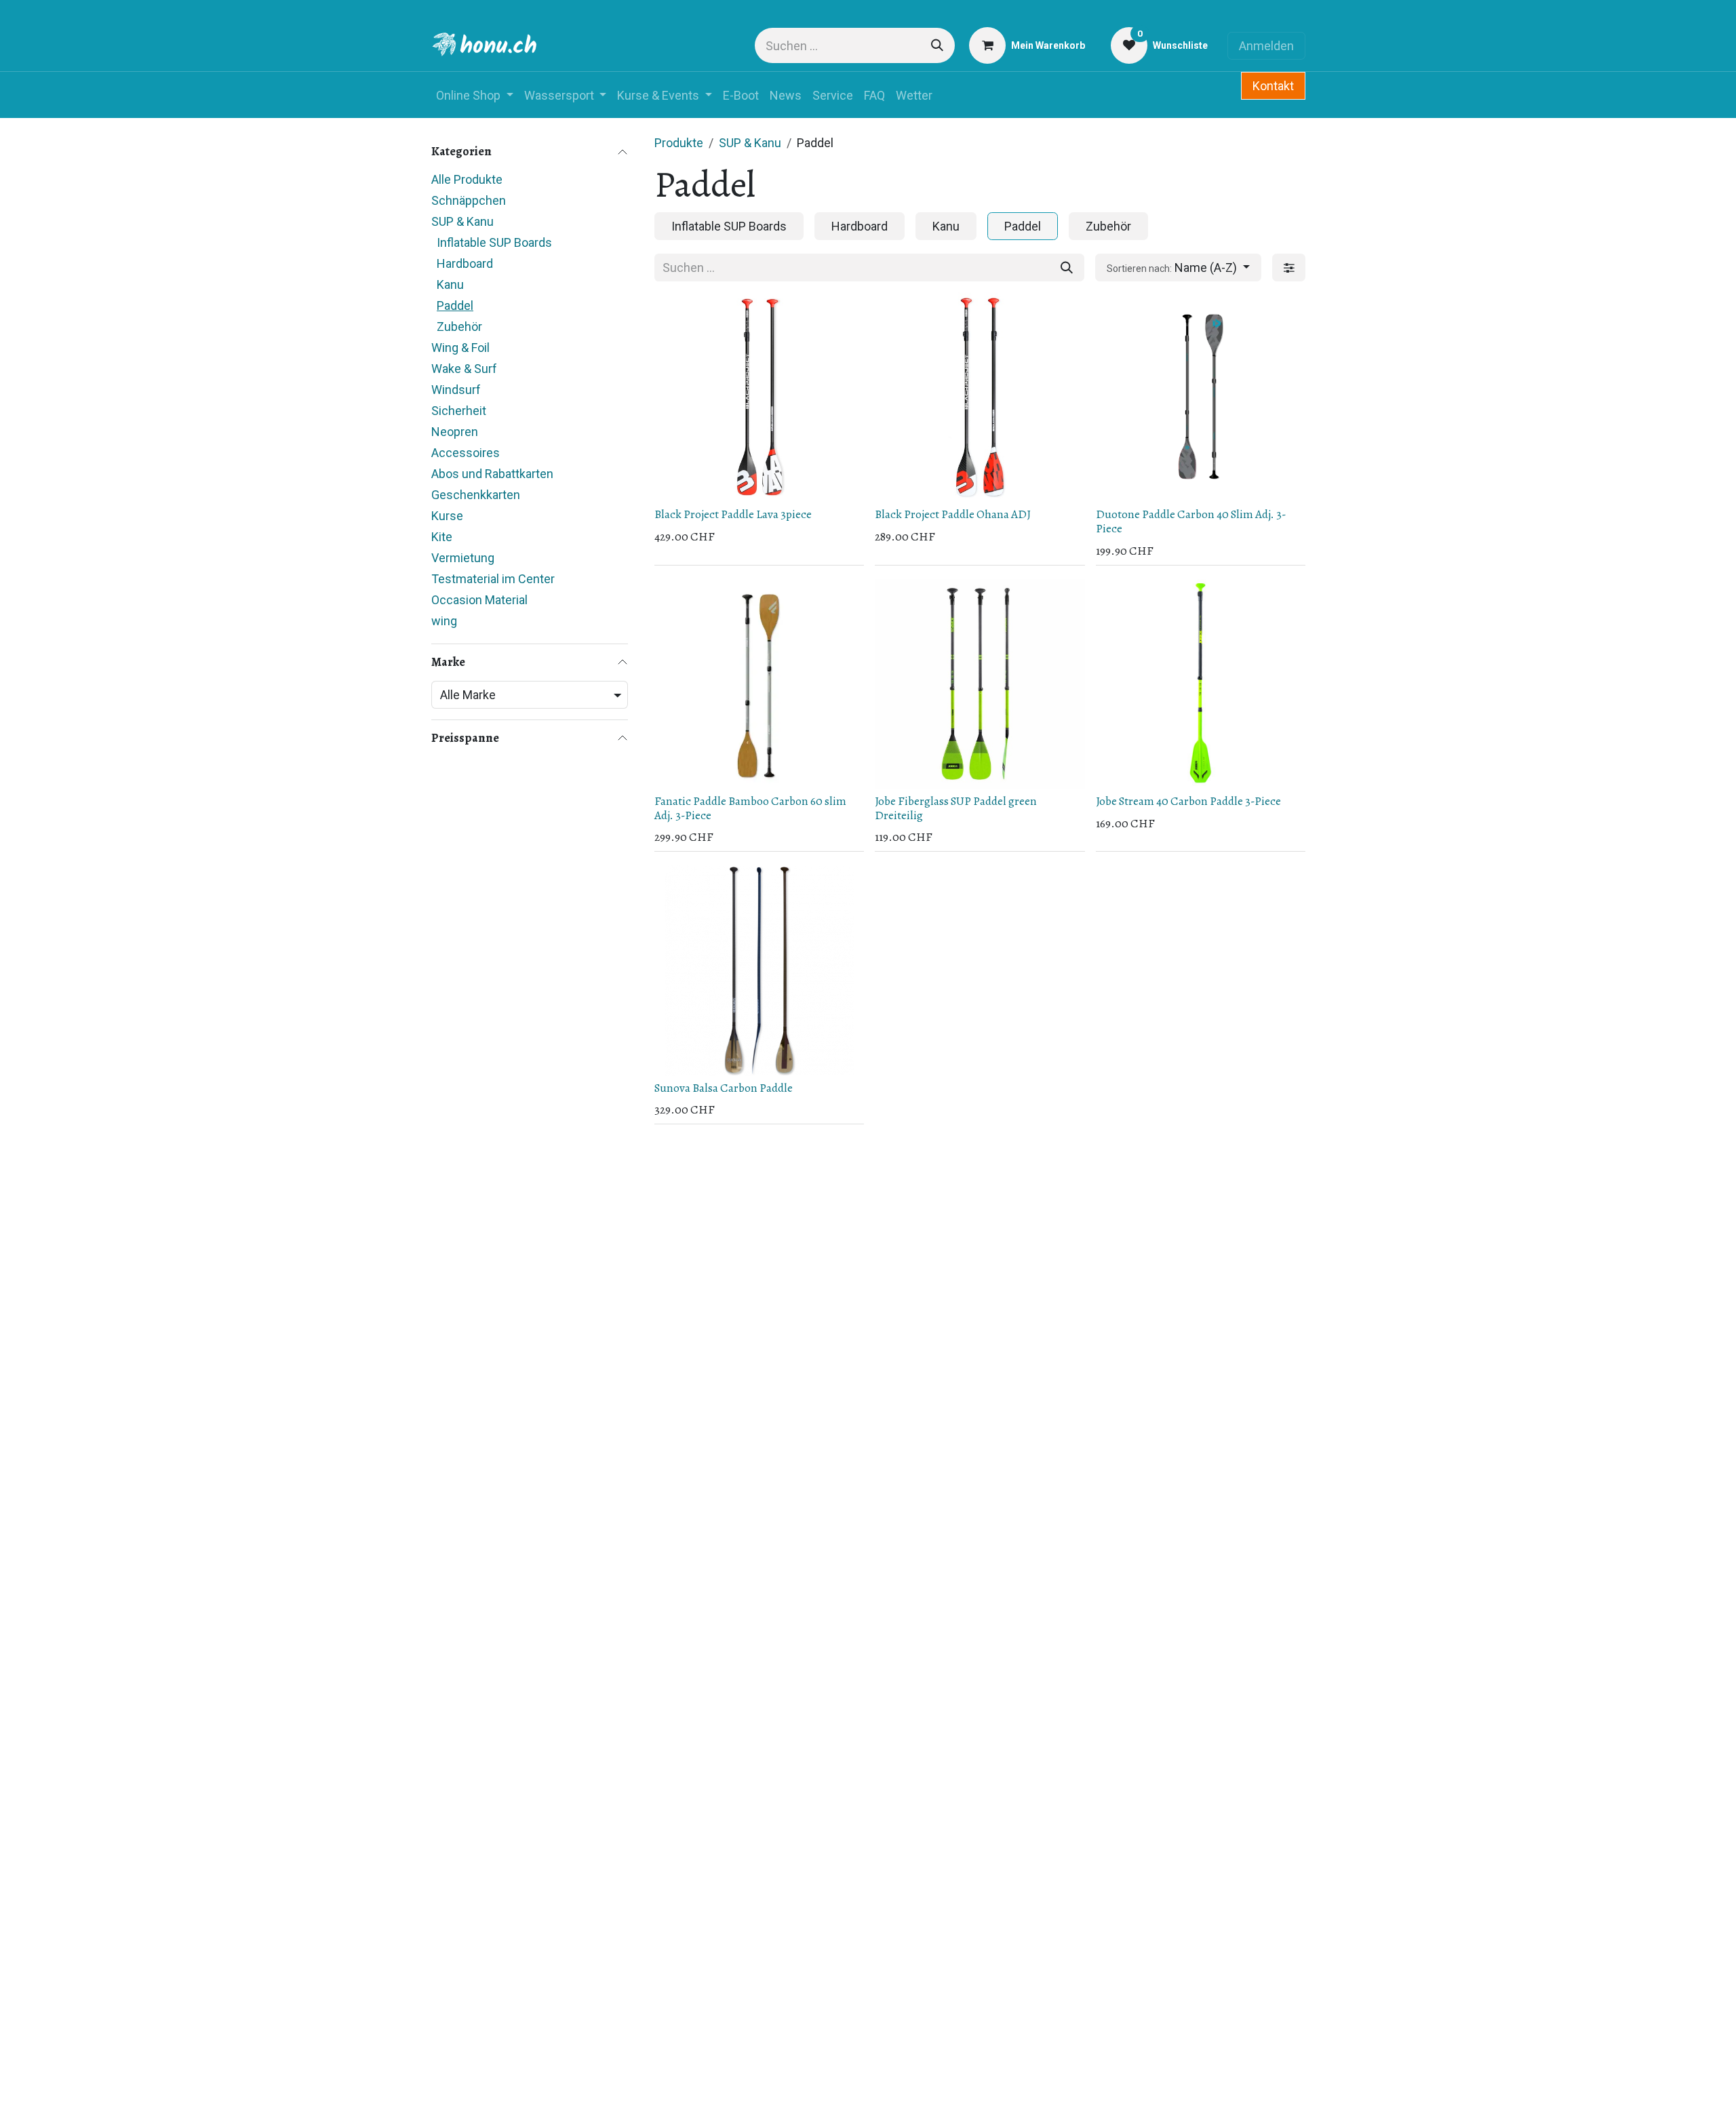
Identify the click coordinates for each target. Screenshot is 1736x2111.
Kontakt (1273, 86)
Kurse (447, 516)
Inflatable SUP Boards (494, 242)
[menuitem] (475, 95)
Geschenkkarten (476, 495)
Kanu (450, 284)
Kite (442, 537)
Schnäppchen (469, 200)
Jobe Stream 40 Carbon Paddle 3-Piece (1188, 801)
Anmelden (1266, 46)
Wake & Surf (464, 369)
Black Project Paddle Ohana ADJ (953, 514)
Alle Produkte (467, 179)
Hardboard (465, 263)
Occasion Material (479, 600)
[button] (1178, 268)
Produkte (679, 143)
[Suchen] (937, 45)
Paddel (455, 305)
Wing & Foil (460, 348)
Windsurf (456, 390)
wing (444, 621)
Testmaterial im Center (493, 579)
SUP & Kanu (462, 221)
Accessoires (466, 453)
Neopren (455, 432)
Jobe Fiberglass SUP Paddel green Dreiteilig (956, 808)
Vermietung (463, 558)
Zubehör (459, 327)
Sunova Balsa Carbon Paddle (724, 1088)
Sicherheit (459, 411)
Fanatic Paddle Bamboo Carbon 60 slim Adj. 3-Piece (750, 808)
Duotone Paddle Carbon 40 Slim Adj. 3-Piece (1191, 521)
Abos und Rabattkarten (492, 474)
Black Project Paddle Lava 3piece (733, 514)
